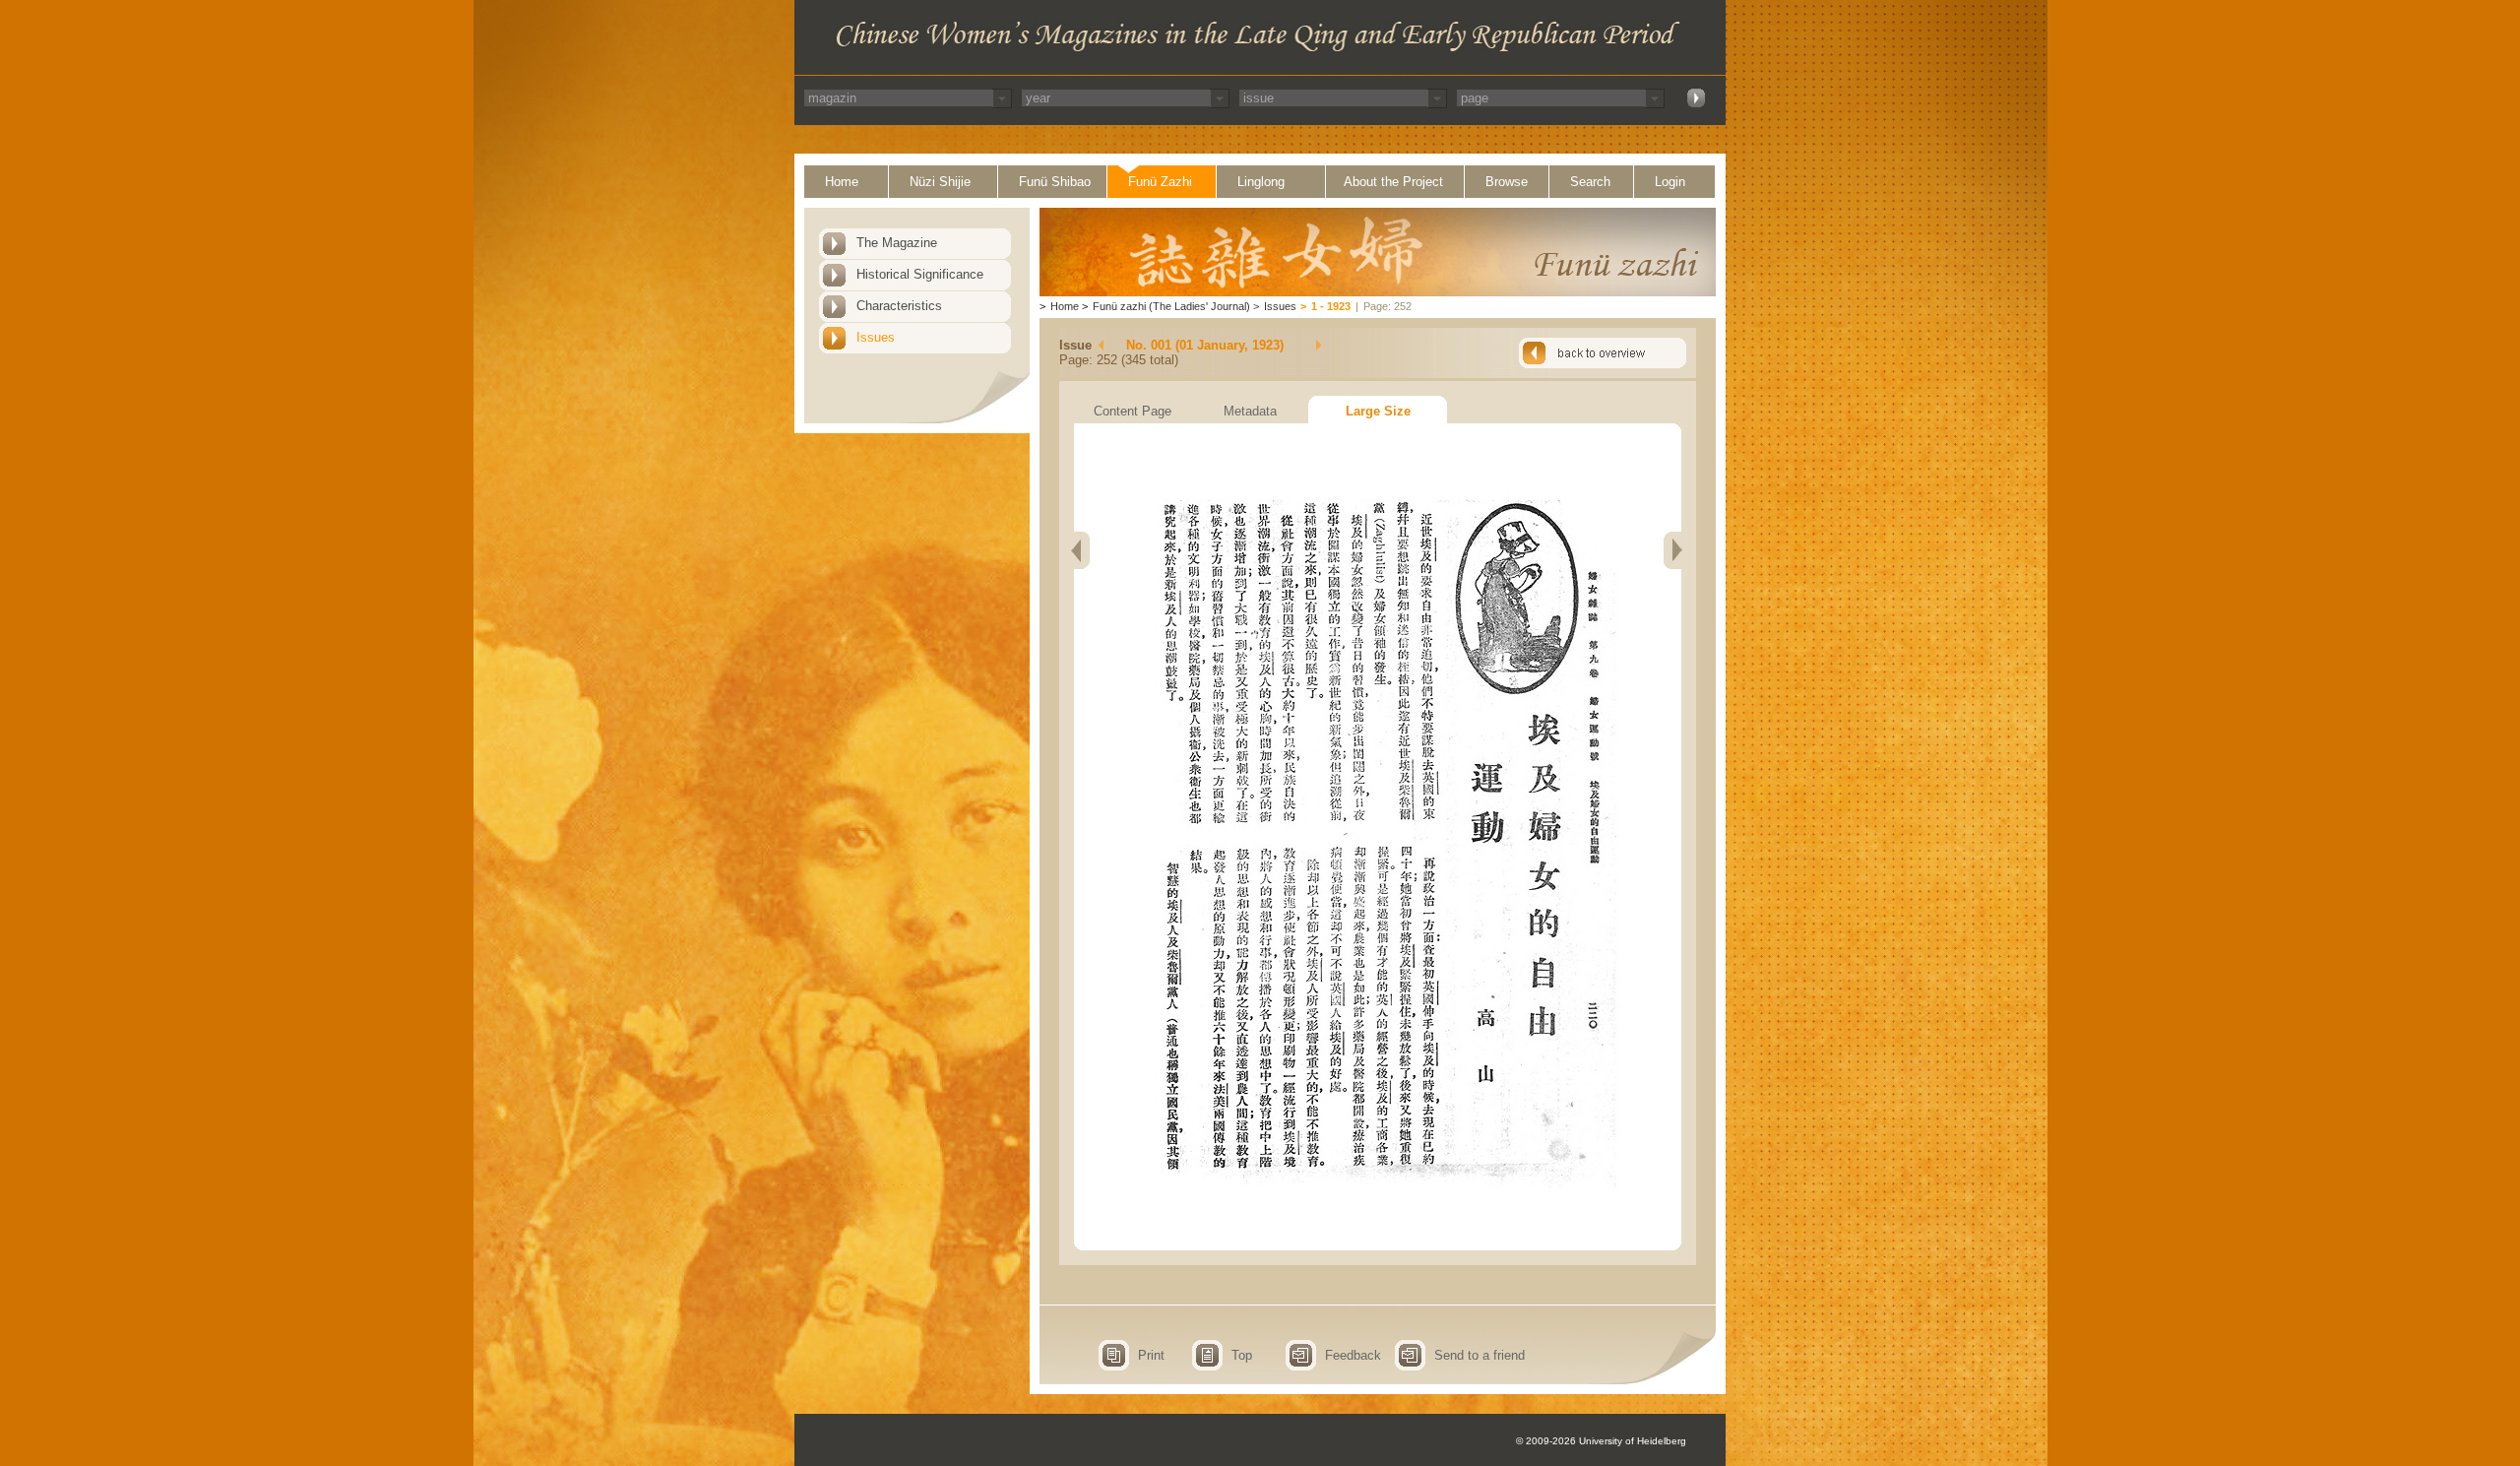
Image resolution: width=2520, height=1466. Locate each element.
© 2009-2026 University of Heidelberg (1601, 1441)
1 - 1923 (1331, 306)
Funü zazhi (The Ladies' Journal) (1171, 306)
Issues (876, 337)
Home (842, 182)
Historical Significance (920, 274)
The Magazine (897, 243)
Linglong (1261, 182)
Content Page (1133, 411)
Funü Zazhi (1160, 182)
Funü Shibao (1055, 182)
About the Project (1393, 182)
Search (1590, 182)
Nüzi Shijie (940, 182)
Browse (1507, 182)
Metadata (1250, 411)
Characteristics (899, 306)
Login (1670, 182)
